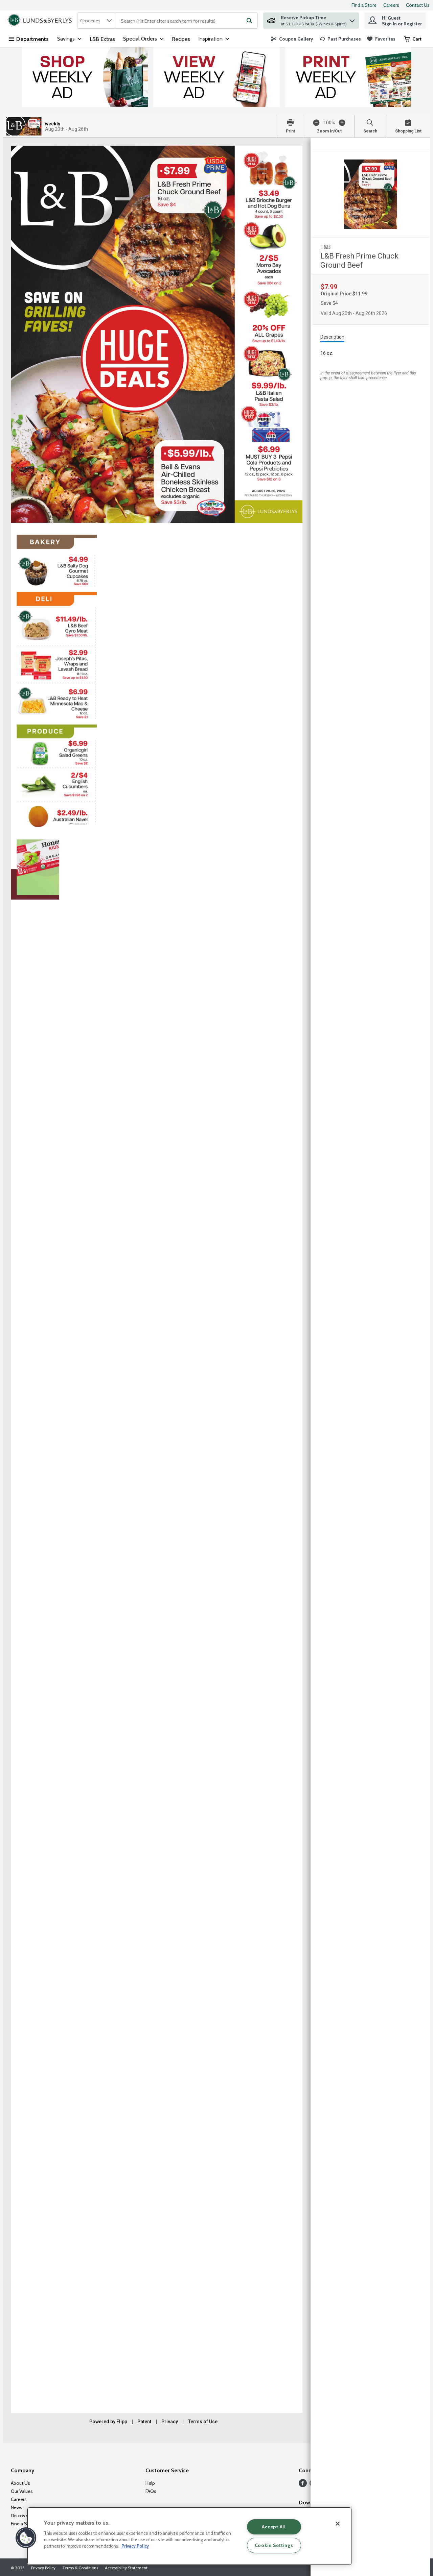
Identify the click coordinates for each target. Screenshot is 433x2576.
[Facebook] (303, 2485)
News (17, 2507)
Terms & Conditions (80, 2568)
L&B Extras (102, 39)
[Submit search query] (249, 21)
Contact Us (418, 5)
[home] (41, 21)
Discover (20, 2516)
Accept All (274, 2527)
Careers (391, 5)
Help (150, 2483)
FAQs (151, 2491)
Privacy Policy (43, 2568)
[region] (189, 2536)
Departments (32, 39)
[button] (352, 19)
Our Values (22, 2491)
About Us (20, 2483)
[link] (292, 39)
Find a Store (364, 5)
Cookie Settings (274, 2545)
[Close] (338, 2524)
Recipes (181, 39)
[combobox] (96, 21)
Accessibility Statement (126, 2568)
